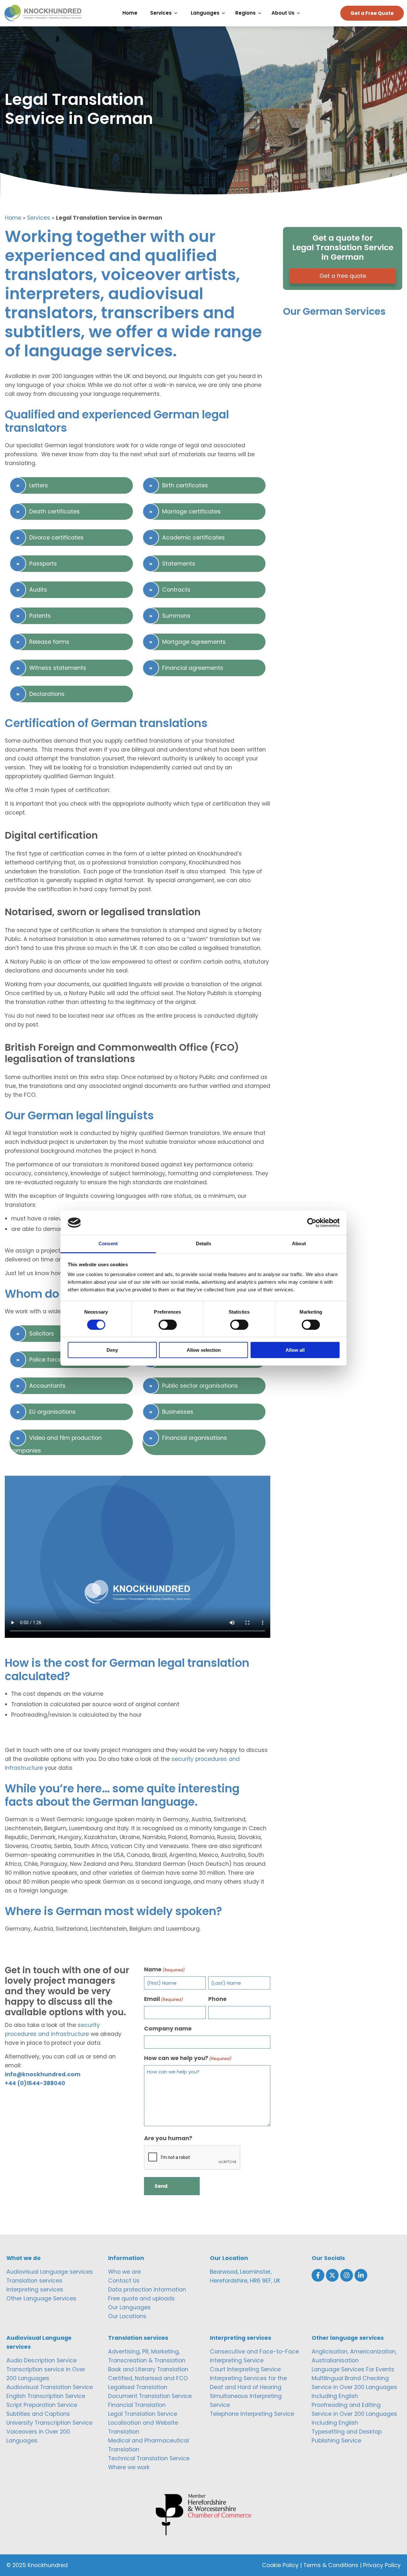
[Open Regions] (261, 13)
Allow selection (204, 1350)
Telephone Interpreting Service (252, 2414)
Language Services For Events (353, 2369)
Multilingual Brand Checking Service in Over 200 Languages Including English (354, 2387)
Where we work (129, 2467)
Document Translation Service (150, 2396)
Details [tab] (204, 1243)
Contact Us (124, 2281)
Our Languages (129, 2307)
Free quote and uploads (141, 2298)
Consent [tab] (108, 1243)
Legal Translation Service (143, 2414)
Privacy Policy (382, 2565)
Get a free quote (343, 276)
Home (13, 218)
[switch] (168, 1325)
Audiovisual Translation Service (50, 2387)
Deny (112, 1350)
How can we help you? (188, 2058)
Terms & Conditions (331, 2565)
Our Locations (127, 2316)
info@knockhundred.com (43, 2074)
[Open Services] (177, 13)
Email (164, 1999)
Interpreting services (35, 2290)
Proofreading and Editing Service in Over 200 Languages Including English (354, 2414)
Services (39, 218)
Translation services (34, 2281)
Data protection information (147, 2290)
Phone (217, 1999)
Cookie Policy (280, 2565)
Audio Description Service (41, 2360)
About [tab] (299, 1243)
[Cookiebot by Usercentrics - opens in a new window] (312, 1223)
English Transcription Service (46, 2396)
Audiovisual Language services (50, 2272)
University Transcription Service (49, 2423)
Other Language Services (41, 2298)
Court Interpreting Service (245, 2369)
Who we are (124, 2272)
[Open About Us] (300, 13)
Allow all (295, 1350)
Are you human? (168, 2138)
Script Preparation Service (42, 2405)
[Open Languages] (225, 13)
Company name (168, 2029)
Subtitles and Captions (38, 2414)
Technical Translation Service (149, 2458)
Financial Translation (137, 2405)
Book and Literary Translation (148, 2369)
